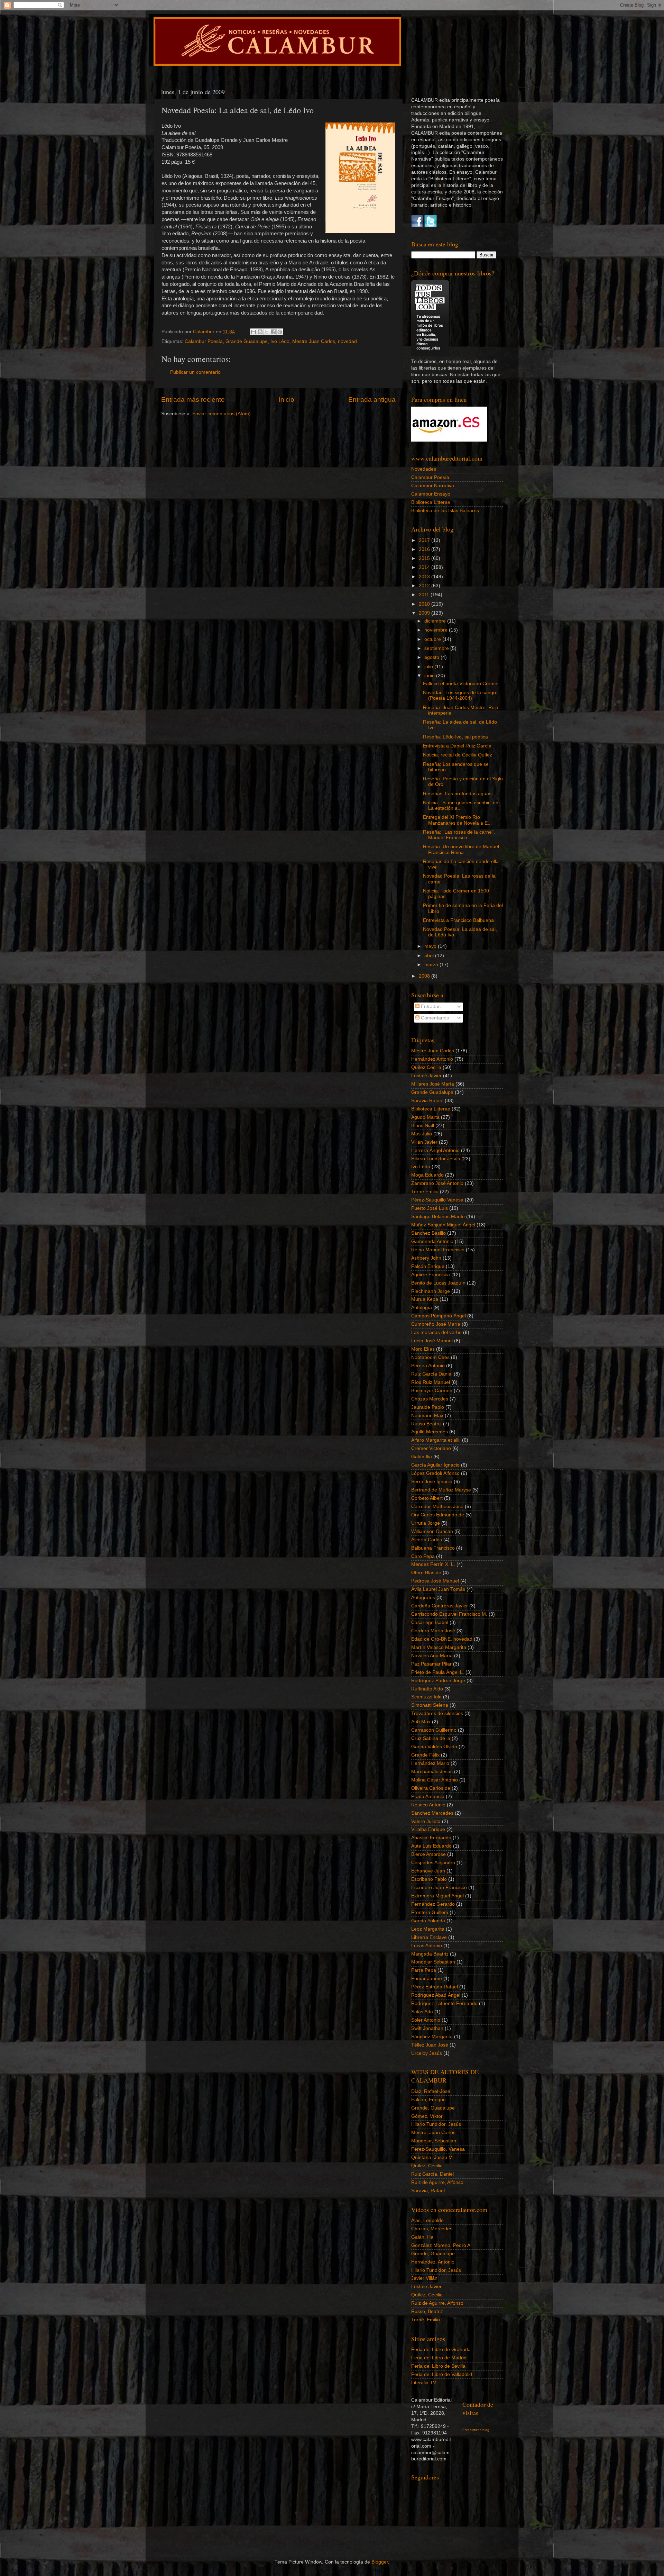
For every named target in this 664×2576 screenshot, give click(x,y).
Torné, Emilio (426, 2320)
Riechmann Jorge (431, 1291)
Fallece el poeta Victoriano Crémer (461, 684)
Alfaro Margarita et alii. (436, 1440)
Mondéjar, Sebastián (434, 2141)
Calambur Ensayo (431, 494)
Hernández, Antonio (433, 2262)
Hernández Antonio (432, 1059)
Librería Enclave (429, 1937)
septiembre (437, 648)
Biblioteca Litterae (431, 502)
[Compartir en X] (267, 332)
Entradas (430, 1006)
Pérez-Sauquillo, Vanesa (438, 2149)
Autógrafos (423, 1598)
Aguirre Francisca (431, 1275)
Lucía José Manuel (432, 1341)
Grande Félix (425, 1755)
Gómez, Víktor (427, 2116)
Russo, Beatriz (427, 2311)
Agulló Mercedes (430, 1432)
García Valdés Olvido (434, 1747)
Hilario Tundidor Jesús (436, 1159)
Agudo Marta (425, 1117)
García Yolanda (428, 1921)
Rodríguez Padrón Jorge (438, 1681)
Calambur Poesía (204, 341)
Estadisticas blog (476, 2430)
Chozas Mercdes (430, 1399)
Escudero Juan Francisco (439, 1888)
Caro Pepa (423, 1556)
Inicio (287, 400)
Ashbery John (426, 1258)
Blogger (380, 2562)
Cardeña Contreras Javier (440, 1606)
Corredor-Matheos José (437, 1507)
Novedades (424, 469)
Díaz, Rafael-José (431, 2091)
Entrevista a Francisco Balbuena (458, 920)
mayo (431, 946)
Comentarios (434, 1018)
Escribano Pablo (429, 1879)
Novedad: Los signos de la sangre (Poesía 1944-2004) (460, 695)
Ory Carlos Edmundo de (438, 1515)
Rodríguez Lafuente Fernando (444, 2003)
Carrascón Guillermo (434, 1730)
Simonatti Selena (430, 1705)
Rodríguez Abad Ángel (436, 1995)
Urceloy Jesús (427, 2053)
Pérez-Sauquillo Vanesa (437, 1200)
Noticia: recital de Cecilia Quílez (458, 755)
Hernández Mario (430, 1763)
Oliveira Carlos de (431, 1788)
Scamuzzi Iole (426, 1697)
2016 (425, 549)
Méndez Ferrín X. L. (433, 1564)
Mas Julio (422, 1134)
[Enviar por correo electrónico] (253, 332)
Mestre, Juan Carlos (433, 2133)
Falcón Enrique (428, 1266)
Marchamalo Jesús (432, 1772)
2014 (425, 567)
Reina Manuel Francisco (438, 1250)
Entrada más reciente (193, 400)
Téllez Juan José (430, 2045)
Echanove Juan (428, 1871)
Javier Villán (424, 2278)
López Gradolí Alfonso (435, 1473)
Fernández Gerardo (433, 1904)
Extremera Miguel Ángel (437, 1896)
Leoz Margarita (428, 1929)
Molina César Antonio (435, 1780)
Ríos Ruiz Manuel (431, 1382)
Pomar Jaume (427, 1979)
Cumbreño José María (436, 1324)
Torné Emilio (425, 1192)
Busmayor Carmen (432, 1391)
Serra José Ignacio (432, 1482)
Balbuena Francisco (433, 1548)
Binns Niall (423, 1126)
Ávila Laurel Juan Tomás (438, 1589)
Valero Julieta (426, 1821)
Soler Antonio (426, 2020)
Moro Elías (423, 1349)
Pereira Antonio (428, 1366)
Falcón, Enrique (428, 2100)
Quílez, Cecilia (427, 2166)
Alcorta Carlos (427, 1540)
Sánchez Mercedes (432, 1813)
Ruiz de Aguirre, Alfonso (437, 2182)
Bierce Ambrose (428, 1854)
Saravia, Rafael (428, 2191)
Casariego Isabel (430, 1622)
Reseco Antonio (428, 1805)
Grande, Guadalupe (433, 2108)
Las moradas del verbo (436, 1332)
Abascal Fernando (431, 1838)
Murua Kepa (425, 1299)
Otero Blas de (426, 1573)
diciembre (436, 621)
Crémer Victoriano (431, 1448)
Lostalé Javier (426, 1076)
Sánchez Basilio (428, 1233)
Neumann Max (427, 1416)
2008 (425, 976)
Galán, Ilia (422, 2237)
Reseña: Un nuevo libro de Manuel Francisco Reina (461, 849)
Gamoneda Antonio (432, 1241)
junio (430, 676)
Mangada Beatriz (430, 1954)
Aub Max (421, 1722)
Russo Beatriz (426, 1424)
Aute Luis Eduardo (431, 1846)
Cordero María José (433, 1631)
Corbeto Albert (427, 1498)
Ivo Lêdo (280, 341)
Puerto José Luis (430, 1208)
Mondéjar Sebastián (433, 1962)
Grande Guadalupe (247, 341)
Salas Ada (422, 2012)
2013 (425, 577)
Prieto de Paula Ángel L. (438, 1672)
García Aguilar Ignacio (435, 1465)
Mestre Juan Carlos (314, 341)
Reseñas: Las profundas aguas (457, 794)
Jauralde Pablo (428, 1407)
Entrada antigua (372, 400)
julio (429, 667)
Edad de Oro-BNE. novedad (442, 1639)
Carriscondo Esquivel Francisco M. (449, 1614)
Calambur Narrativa (433, 486)
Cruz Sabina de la (431, 1738)
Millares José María (433, 1084)
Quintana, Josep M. (433, 2157)
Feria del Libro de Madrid (439, 2358)
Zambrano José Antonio (437, 1183)
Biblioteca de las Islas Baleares (445, 511)
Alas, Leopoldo (427, 2220)
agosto (432, 657)
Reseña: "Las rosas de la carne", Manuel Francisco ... (459, 835)
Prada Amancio (428, 1797)
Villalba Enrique (428, 1829)
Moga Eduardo (427, 1175)
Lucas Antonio (427, 1946)
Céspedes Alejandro (433, 1863)
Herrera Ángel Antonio (435, 1150)
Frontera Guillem (430, 1912)
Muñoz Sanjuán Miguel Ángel (443, 1225)
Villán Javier (424, 1142)
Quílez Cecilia (426, 1067)
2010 (425, 604)
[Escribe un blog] (260, 332)
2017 (425, 540)
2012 (425, 586)
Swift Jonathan (427, 2028)
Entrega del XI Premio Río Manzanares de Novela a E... (457, 820)
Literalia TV (424, 2383)
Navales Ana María (432, 1656)
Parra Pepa (424, 1970)
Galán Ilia (422, 1457)
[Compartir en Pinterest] (280, 332)
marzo (432, 965)
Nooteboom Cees (430, 1357)
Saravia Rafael (427, 1101)
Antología (422, 1308)
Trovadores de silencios (437, 1713)
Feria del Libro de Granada (441, 2350)
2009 (425, 613)
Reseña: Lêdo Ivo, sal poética (455, 737)
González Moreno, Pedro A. (441, 2245)
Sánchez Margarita (432, 2037)
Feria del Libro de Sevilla (438, 2366)
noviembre (437, 630)
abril (430, 956)
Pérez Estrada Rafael (435, 1987)
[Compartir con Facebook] (273, 332)
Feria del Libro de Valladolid (442, 2374)
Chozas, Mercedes (432, 2229)
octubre (433, 639)
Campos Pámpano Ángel (439, 1316)
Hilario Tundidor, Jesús (436, 2124)
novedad (347, 341)
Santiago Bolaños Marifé (438, 1217)
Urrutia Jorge (426, 1523)
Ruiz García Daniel (432, 1374)
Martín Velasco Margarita (439, 1647)
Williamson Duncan (432, 1531)
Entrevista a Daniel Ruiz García (457, 746)
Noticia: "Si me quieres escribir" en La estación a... (461, 805)
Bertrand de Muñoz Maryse (441, 1490)
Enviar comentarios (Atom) (222, 414)
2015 (425, 558)
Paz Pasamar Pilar (431, 1664)
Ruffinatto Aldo (427, 1689)
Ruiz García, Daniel (432, 2174)
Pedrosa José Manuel (435, 1581)
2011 (425, 595)
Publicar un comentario (195, 372)
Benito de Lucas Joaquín (438, 1283)
